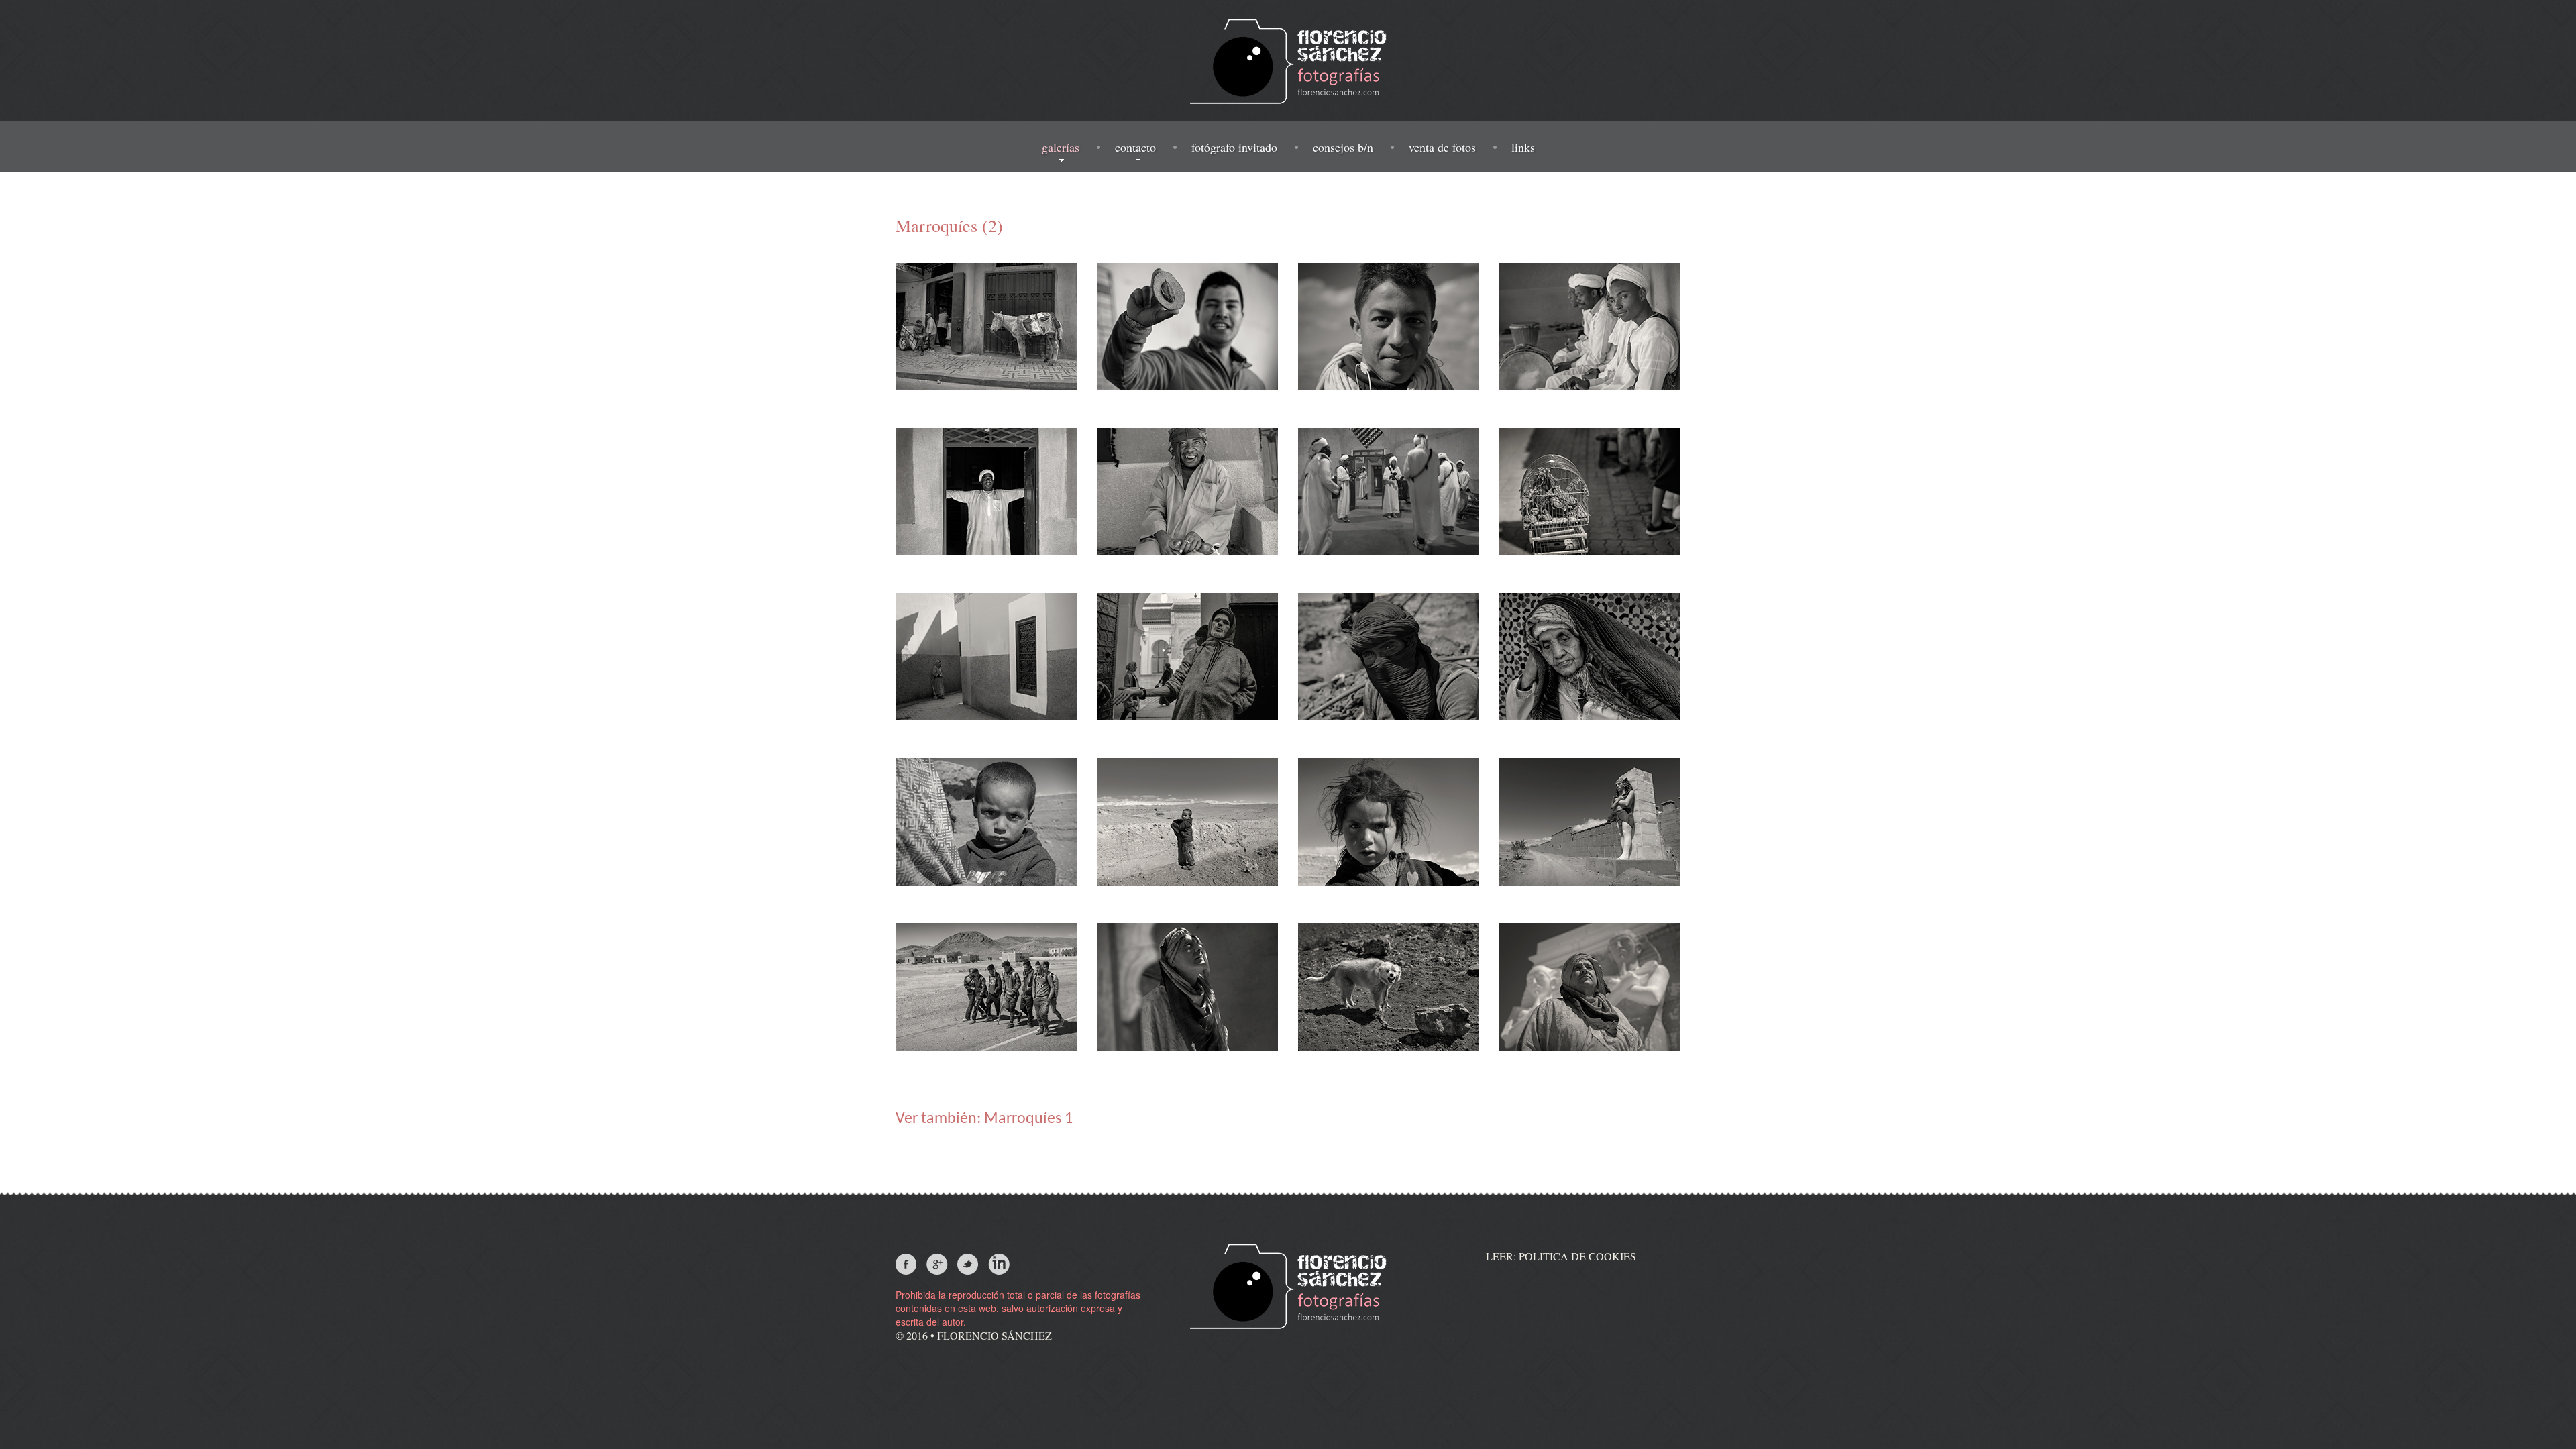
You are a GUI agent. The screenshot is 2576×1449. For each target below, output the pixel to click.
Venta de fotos (1442, 147)
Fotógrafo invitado (1234, 147)
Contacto (1135, 147)
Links (1523, 147)
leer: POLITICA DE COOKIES (1561, 1256)
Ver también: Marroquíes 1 (984, 1119)
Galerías (1061, 147)
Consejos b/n (1343, 147)
